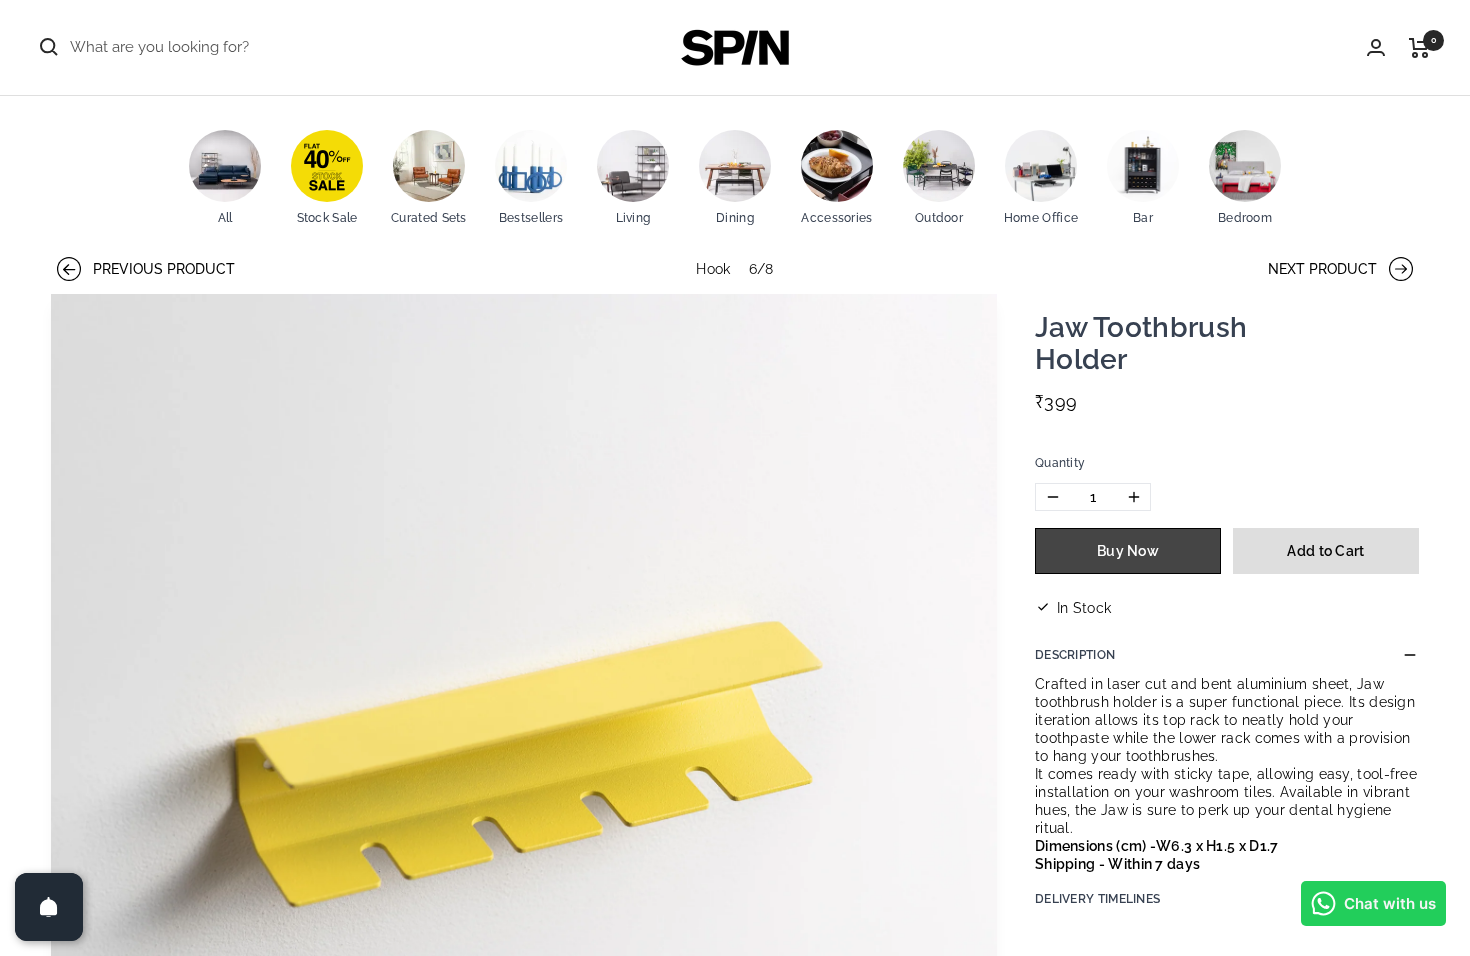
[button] (1227, 463)
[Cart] (1419, 48)
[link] (225, 180)
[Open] (49, 907)
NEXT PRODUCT (1325, 269)
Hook (713, 269)
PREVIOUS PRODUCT (145, 269)
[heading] (1179, 345)
